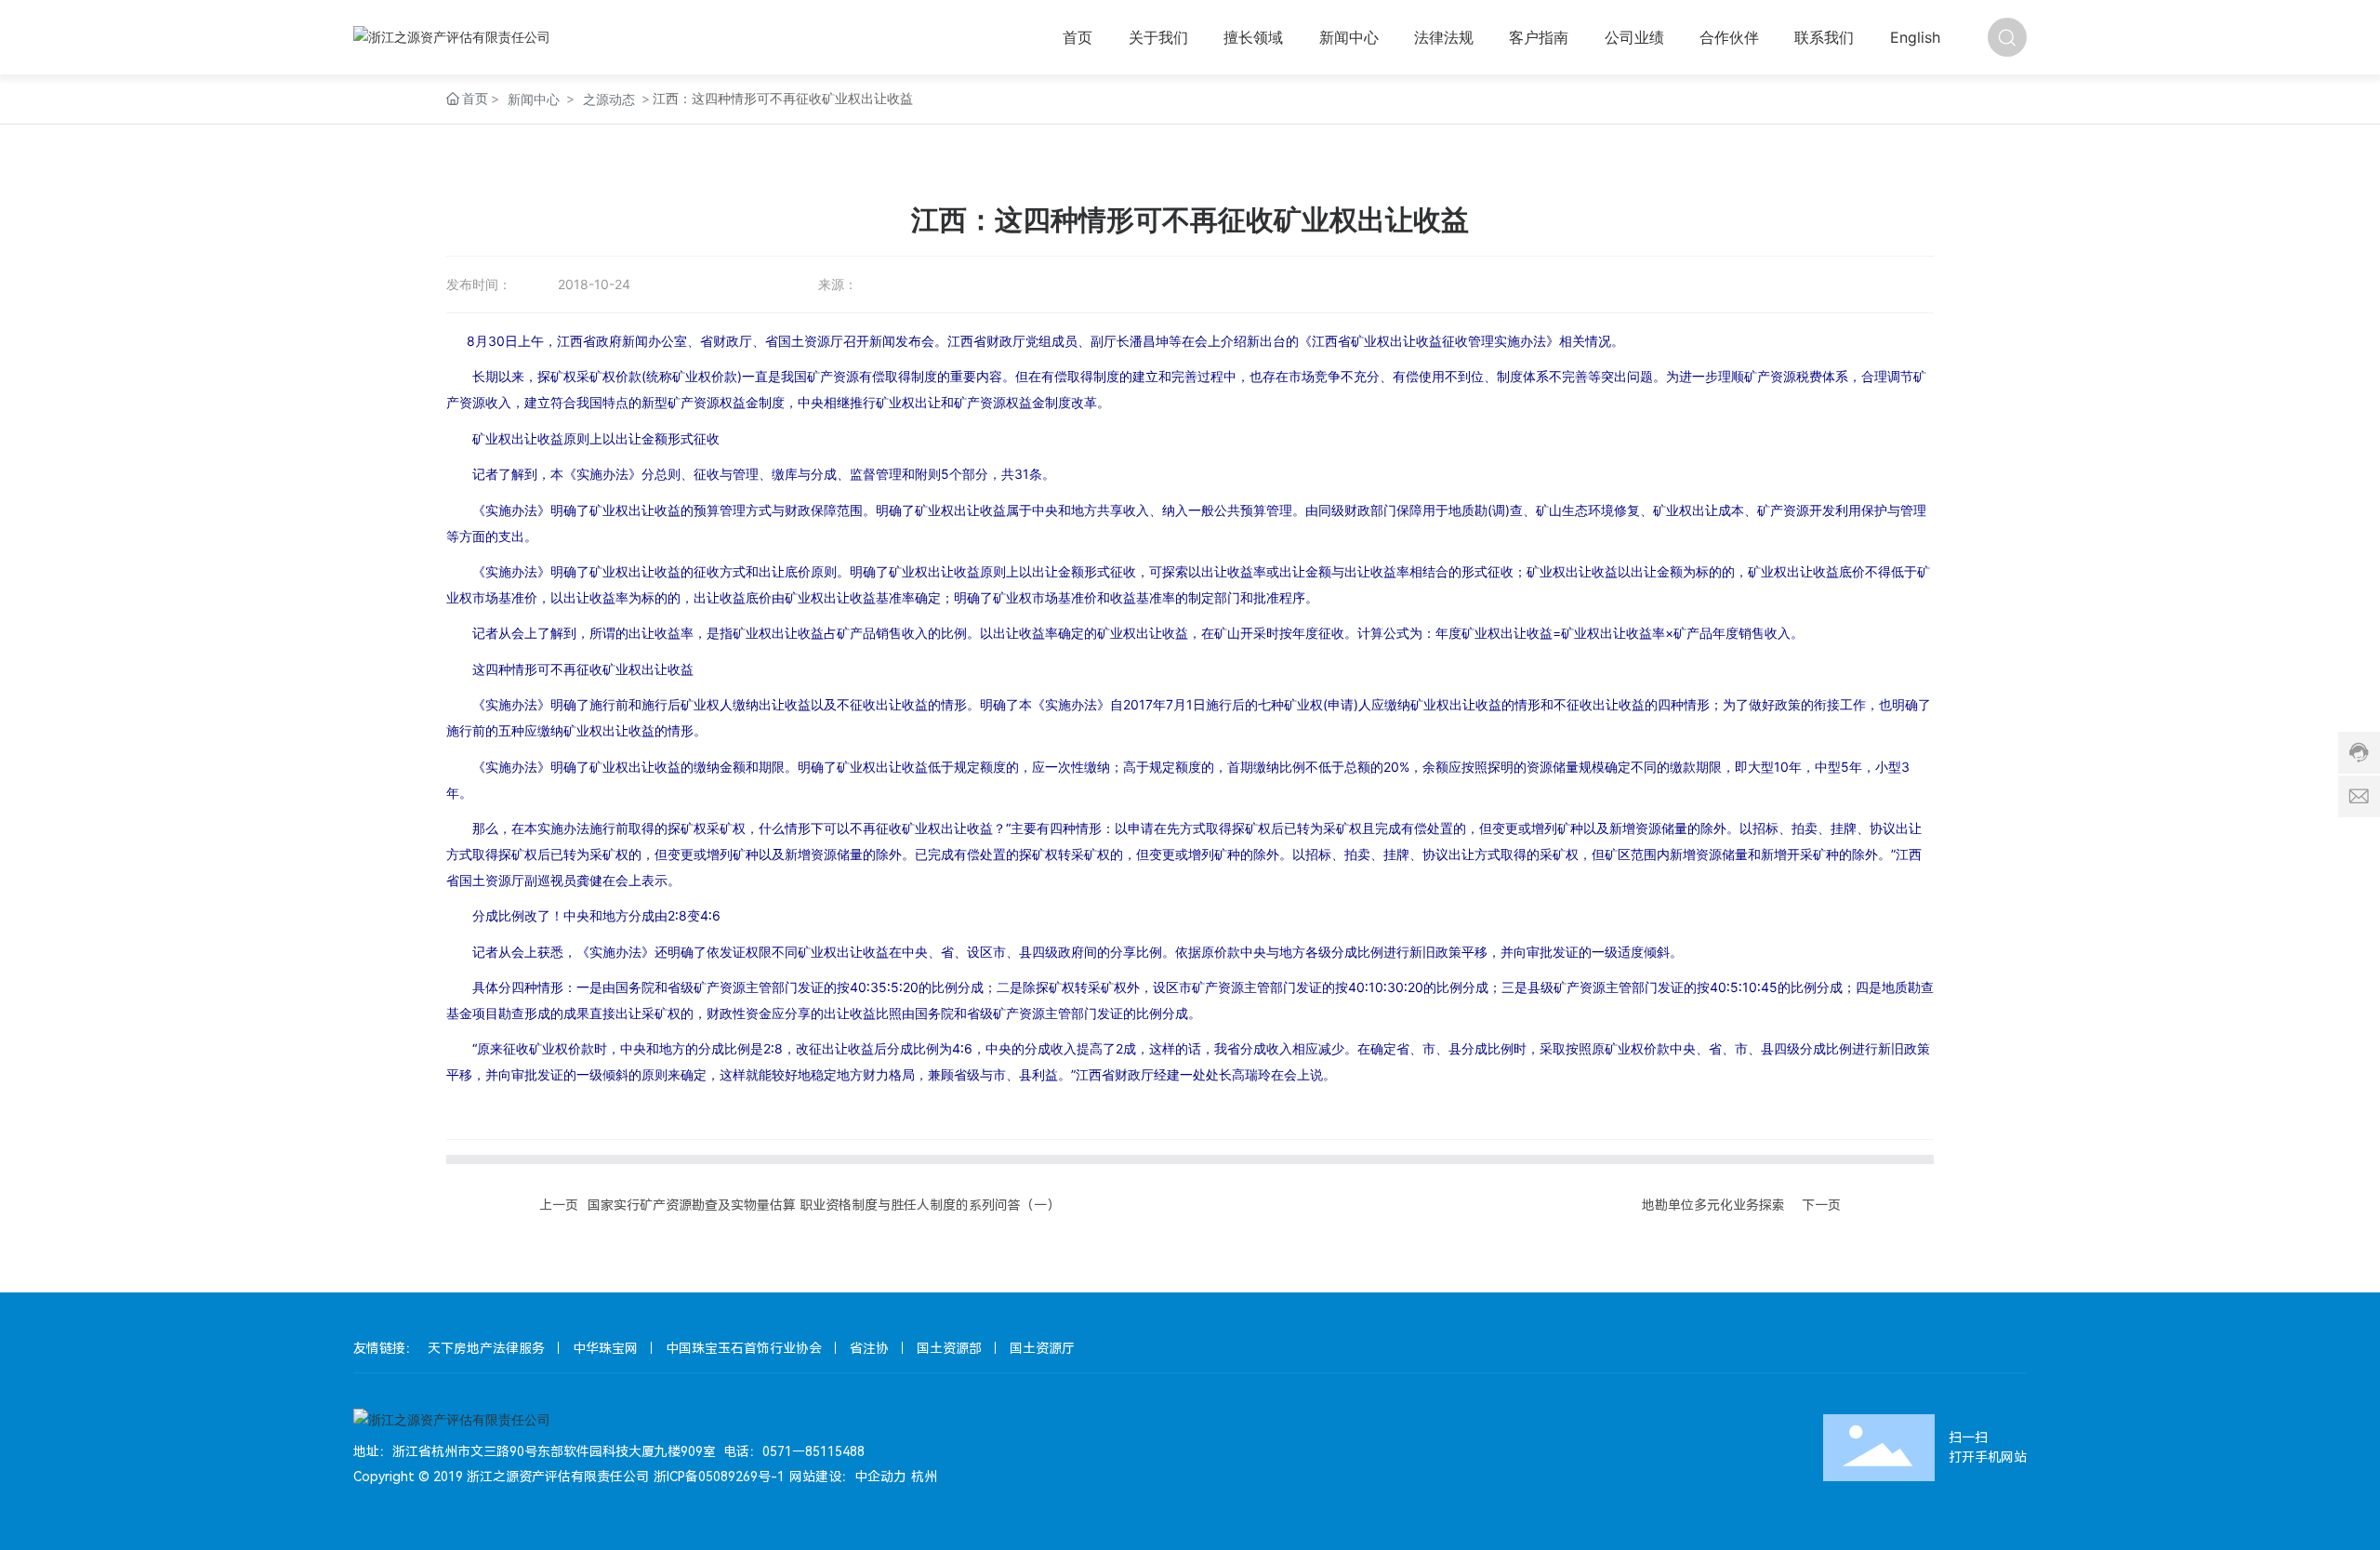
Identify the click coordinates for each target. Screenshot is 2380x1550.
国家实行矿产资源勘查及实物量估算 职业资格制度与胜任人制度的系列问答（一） (824, 1205)
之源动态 (609, 99)
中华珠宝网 (605, 1348)
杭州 (924, 1477)
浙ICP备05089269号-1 (719, 1477)
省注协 (869, 1348)
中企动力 (880, 1477)
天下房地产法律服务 (486, 1348)
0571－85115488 (813, 1451)
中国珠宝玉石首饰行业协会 (744, 1348)
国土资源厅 (1042, 1348)
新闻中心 (534, 99)
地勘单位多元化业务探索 (1713, 1205)
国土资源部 (949, 1348)
